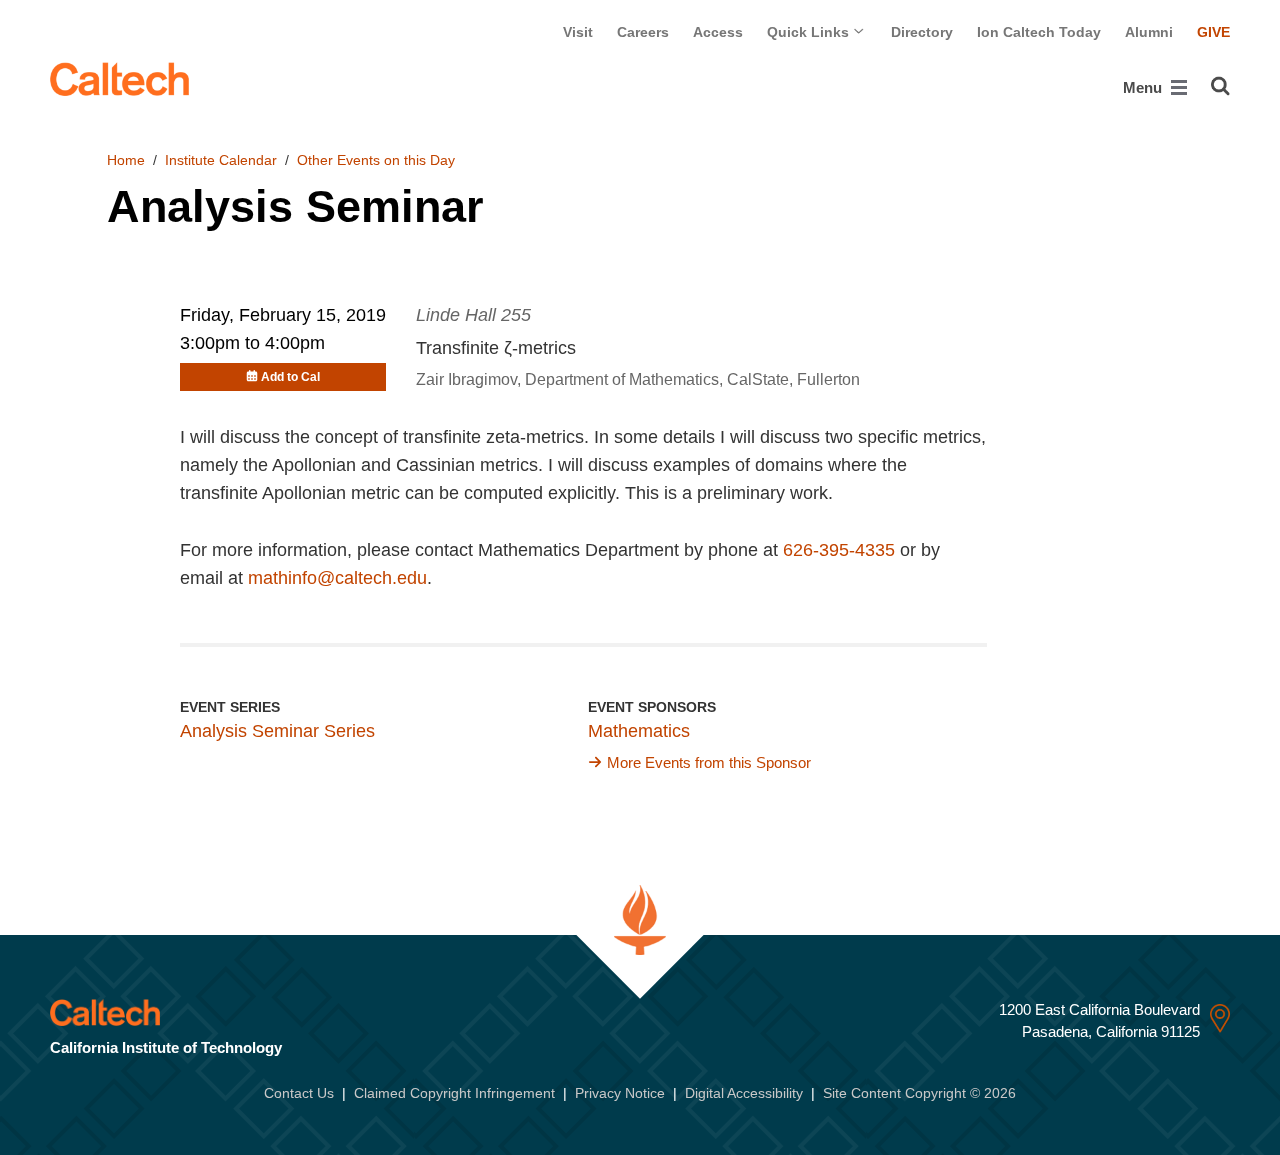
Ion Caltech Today (1039, 32)
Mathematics (639, 731)
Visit (578, 32)
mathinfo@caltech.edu (337, 578)
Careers (643, 32)
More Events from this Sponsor (709, 762)
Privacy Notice (620, 1093)
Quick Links (810, 32)
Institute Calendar (221, 160)
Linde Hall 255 (473, 315)
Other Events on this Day (376, 160)
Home (126, 160)
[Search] (1220, 86)
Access (718, 32)
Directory (922, 32)
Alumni (1149, 32)
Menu (1144, 87)
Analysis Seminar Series (277, 731)
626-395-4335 (839, 550)
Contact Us (299, 1093)
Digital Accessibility (744, 1093)
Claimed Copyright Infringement (454, 1093)
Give (1213, 32)
